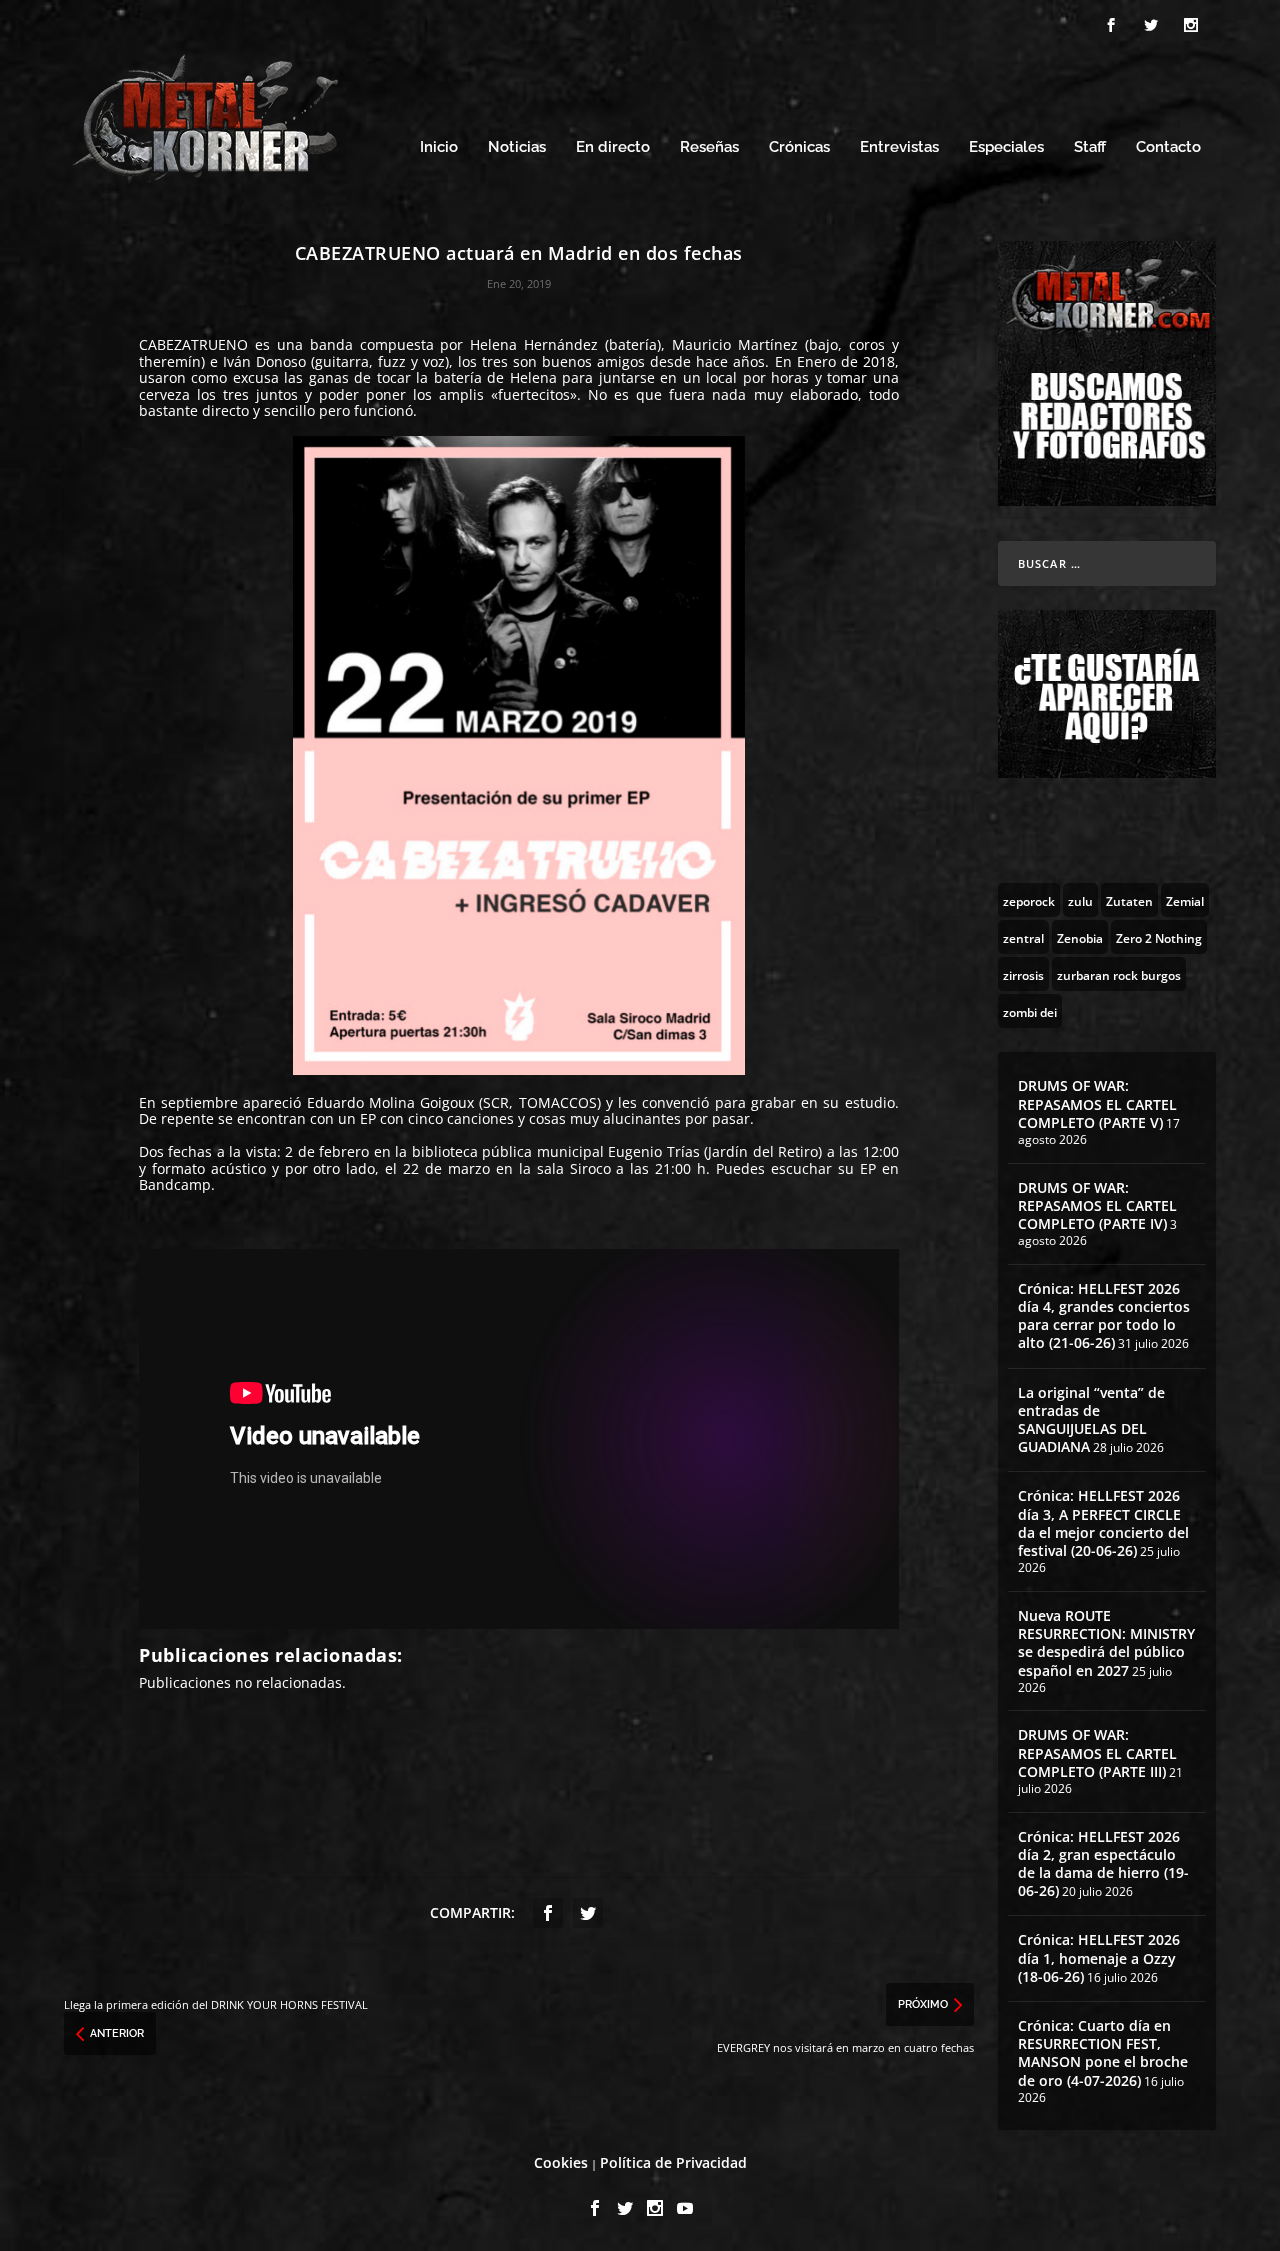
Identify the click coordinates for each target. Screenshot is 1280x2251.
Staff (1090, 147)
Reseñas (709, 147)
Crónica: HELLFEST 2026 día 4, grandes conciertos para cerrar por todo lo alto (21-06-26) (1104, 1316)
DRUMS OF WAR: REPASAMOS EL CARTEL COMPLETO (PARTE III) (1097, 1752)
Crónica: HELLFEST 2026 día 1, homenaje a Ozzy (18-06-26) (1099, 1957)
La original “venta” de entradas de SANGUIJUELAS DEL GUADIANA (1091, 1420)
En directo (613, 147)
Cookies (561, 2162)
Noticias (517, 147)
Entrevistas (899, 147)
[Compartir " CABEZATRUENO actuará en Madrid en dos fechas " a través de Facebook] (548, 1913)
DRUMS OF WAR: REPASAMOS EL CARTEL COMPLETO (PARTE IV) (1097, 1205)
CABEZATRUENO (193, 344)
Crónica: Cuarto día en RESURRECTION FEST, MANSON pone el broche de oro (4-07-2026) (1103, 2053)
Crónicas (799, 147)
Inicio (439, 147)
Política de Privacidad (673, 2162)
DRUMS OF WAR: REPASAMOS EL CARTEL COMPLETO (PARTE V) (1097, 1103)
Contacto (1168, 147)
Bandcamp (175, 1184)
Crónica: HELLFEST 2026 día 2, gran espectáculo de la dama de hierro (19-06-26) (1103, 1864)
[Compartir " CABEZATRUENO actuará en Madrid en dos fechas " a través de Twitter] (588, 1913)
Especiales (1006, 147)
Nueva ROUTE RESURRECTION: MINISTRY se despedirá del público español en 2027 (1106, 1643)
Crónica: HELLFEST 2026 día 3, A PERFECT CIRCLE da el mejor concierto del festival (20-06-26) (1103, 1523)
